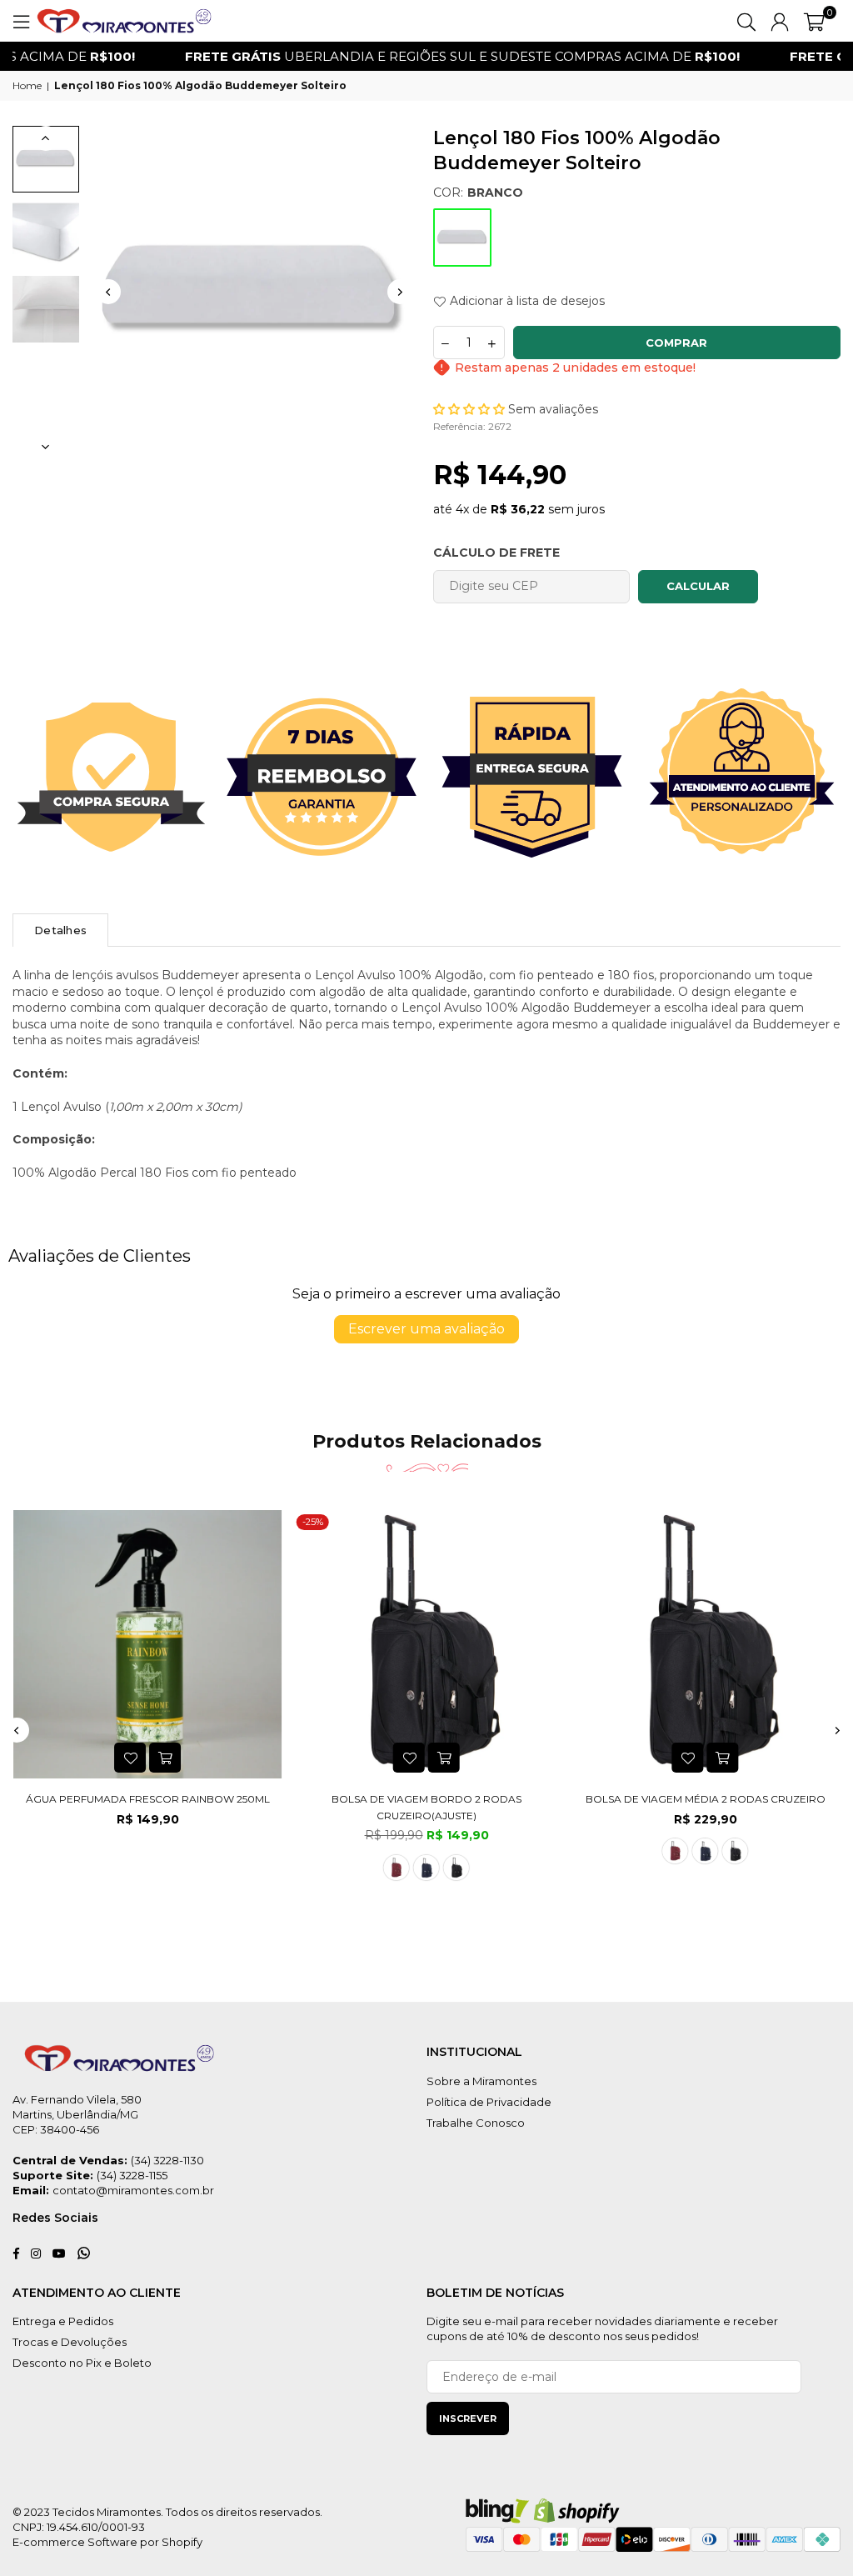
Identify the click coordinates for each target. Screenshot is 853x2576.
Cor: (478, 193)
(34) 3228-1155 (132, 2175)
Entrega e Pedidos (63, 2321)
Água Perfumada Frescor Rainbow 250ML (148, 1799)
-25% (313, 1522)
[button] (814, 21)
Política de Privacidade (489, 2102)
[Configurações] (780, 21)
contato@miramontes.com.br (133, 2190)
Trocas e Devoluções (70, 2342)
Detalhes (60, 930)
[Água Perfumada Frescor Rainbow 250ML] (148, 1645)
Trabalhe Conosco (476, 2123)
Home (27, 85)
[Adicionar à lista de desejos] (130, 1758)
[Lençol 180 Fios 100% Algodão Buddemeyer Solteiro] (46, 159)
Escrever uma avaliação (426, 1329)
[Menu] (21, 21)
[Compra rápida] (444, 1758)
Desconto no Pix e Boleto (82, 2363)
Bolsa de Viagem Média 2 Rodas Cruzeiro (706, 1799)
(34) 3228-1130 (167, 2160)
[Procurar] (746, 21)
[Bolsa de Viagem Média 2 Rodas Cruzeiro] (705, 1645)
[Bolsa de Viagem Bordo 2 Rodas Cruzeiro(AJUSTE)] (427, 1645)
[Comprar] (165, 1758)
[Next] (400, 292)
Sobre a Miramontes (481, 2081)
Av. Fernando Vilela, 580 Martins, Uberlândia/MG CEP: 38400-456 (77, 2114)
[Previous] (108, 292)
